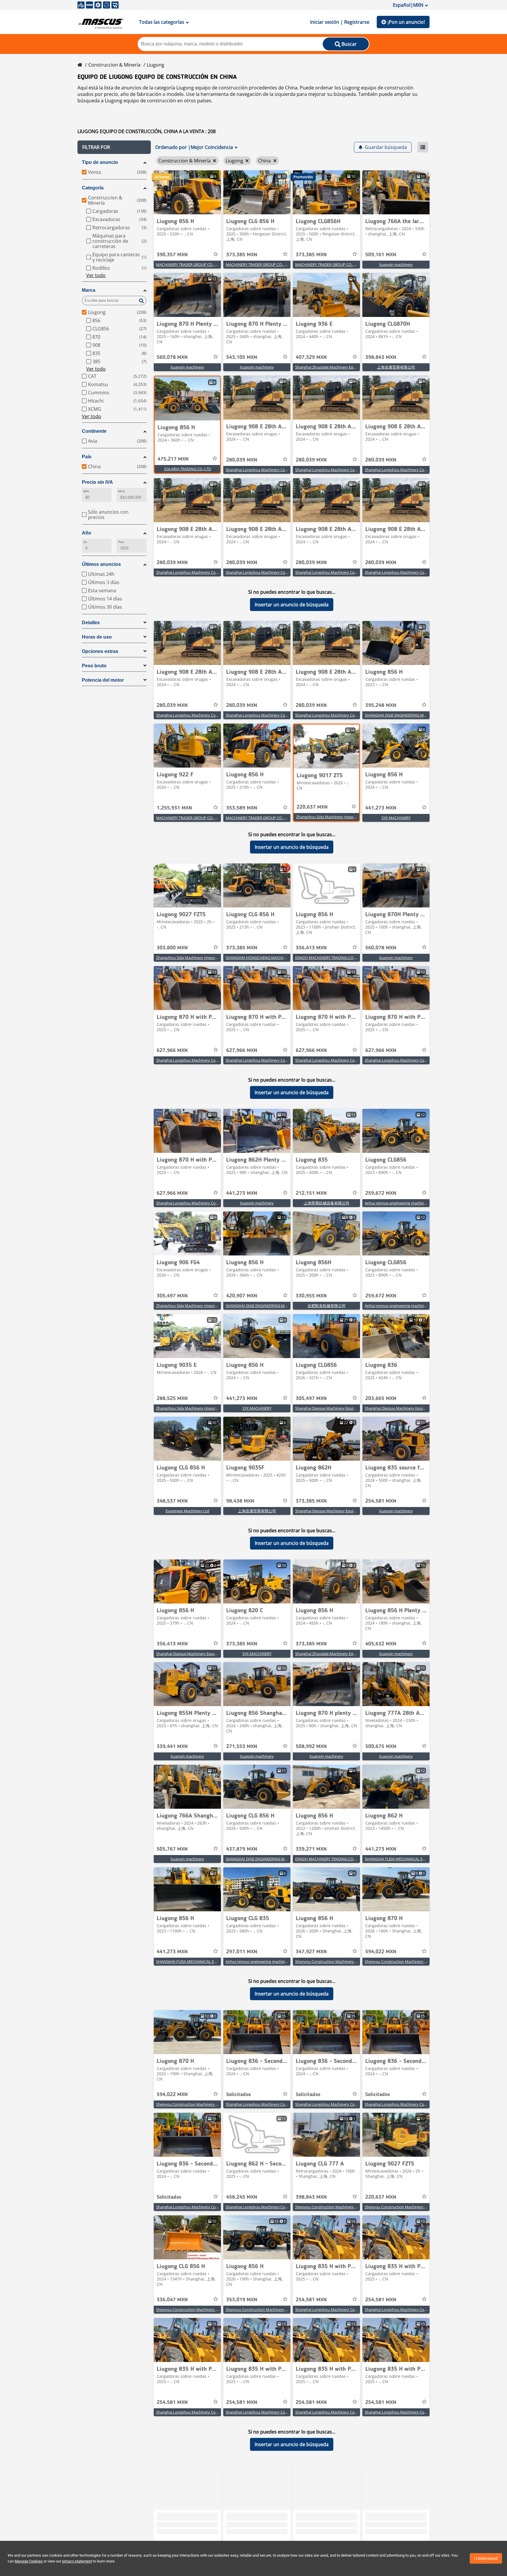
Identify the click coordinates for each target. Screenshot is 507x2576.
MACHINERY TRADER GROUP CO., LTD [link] (189, 264)
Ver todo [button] (96, 275)
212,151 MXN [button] (311, 1193)
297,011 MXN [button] (242, 1952)
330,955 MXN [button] (311, 1296)
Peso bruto (94, 666)
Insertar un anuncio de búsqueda (292, 605)
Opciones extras (100, 651)
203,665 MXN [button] (381, 1399)
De (85, 542)
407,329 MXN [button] (311, 357)
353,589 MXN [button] (242, 808)
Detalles (91, 623)
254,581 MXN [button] (381, 1501)
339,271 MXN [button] (311, 1849)
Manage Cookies (29, 2561)
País (87, 457)
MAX (121, 491)
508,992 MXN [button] (311, 1747)
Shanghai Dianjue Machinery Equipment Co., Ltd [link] (337, 1408)
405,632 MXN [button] (381, 1644)
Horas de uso (97, 637)
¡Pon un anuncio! (406, 22)
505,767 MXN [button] (172, 1849)
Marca (89, 290)
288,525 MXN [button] (172, 1399)
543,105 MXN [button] (242, 357)
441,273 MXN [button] (381, 808)
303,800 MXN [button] (172, 948)
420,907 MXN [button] (242, 1296)
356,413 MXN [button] (311, 948)
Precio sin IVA (97, 482)
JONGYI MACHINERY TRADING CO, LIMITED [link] (333, 958)
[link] (187, 192)
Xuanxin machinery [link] (396, 264)
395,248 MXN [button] (381, 705)
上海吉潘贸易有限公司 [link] (396, 367)
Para (121, 542)
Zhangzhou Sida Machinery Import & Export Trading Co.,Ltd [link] (348, 817)
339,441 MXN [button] (172, 1747)
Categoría (93, 188)
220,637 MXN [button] (312, 807)
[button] (114, 147)
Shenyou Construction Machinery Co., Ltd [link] (332, 1961)
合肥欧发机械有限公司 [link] (327, 1306)
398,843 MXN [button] (381, 357)
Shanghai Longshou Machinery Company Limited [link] (269, 470)
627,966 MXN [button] (172, 1051)
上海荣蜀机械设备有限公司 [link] (327, 1203)
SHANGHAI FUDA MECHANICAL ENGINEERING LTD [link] (409, 1859)
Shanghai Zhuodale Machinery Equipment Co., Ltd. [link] (339, 367)
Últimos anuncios (101, 564)
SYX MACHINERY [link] (396, 818)
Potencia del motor (103, 680)
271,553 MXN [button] (242, 1747)
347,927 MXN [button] (311, 1952)
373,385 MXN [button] (242, 255)
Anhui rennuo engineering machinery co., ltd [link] (403, 1203)
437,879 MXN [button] (242, 1849)
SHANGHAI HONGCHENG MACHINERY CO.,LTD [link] (267, 958)
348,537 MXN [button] (172, 1501)
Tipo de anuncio (100, 162)
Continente (94, 431)
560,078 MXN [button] (172, 357)
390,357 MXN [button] (172, 255)
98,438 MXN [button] (240, 1501)
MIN (86, 491)
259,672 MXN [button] (381, 1193)
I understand (486, 2558)
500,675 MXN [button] (381, 1747)
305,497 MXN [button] (172, 1296)
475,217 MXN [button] (173, 459)
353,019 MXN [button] (242, 2300)
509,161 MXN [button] (381, 255)
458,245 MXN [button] (242, 2197)
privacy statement (77, 2561)
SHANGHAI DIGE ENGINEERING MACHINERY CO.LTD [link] (410, 715)
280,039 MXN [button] (242, 460)
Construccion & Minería (114, 65)
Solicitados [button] (239, 2095)
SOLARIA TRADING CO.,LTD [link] (187, 469)
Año (87, 533)
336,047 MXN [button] (172, 2300)
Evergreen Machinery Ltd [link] (187, 1511)
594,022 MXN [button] (381, 1952)
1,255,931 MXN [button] (174, 808)
